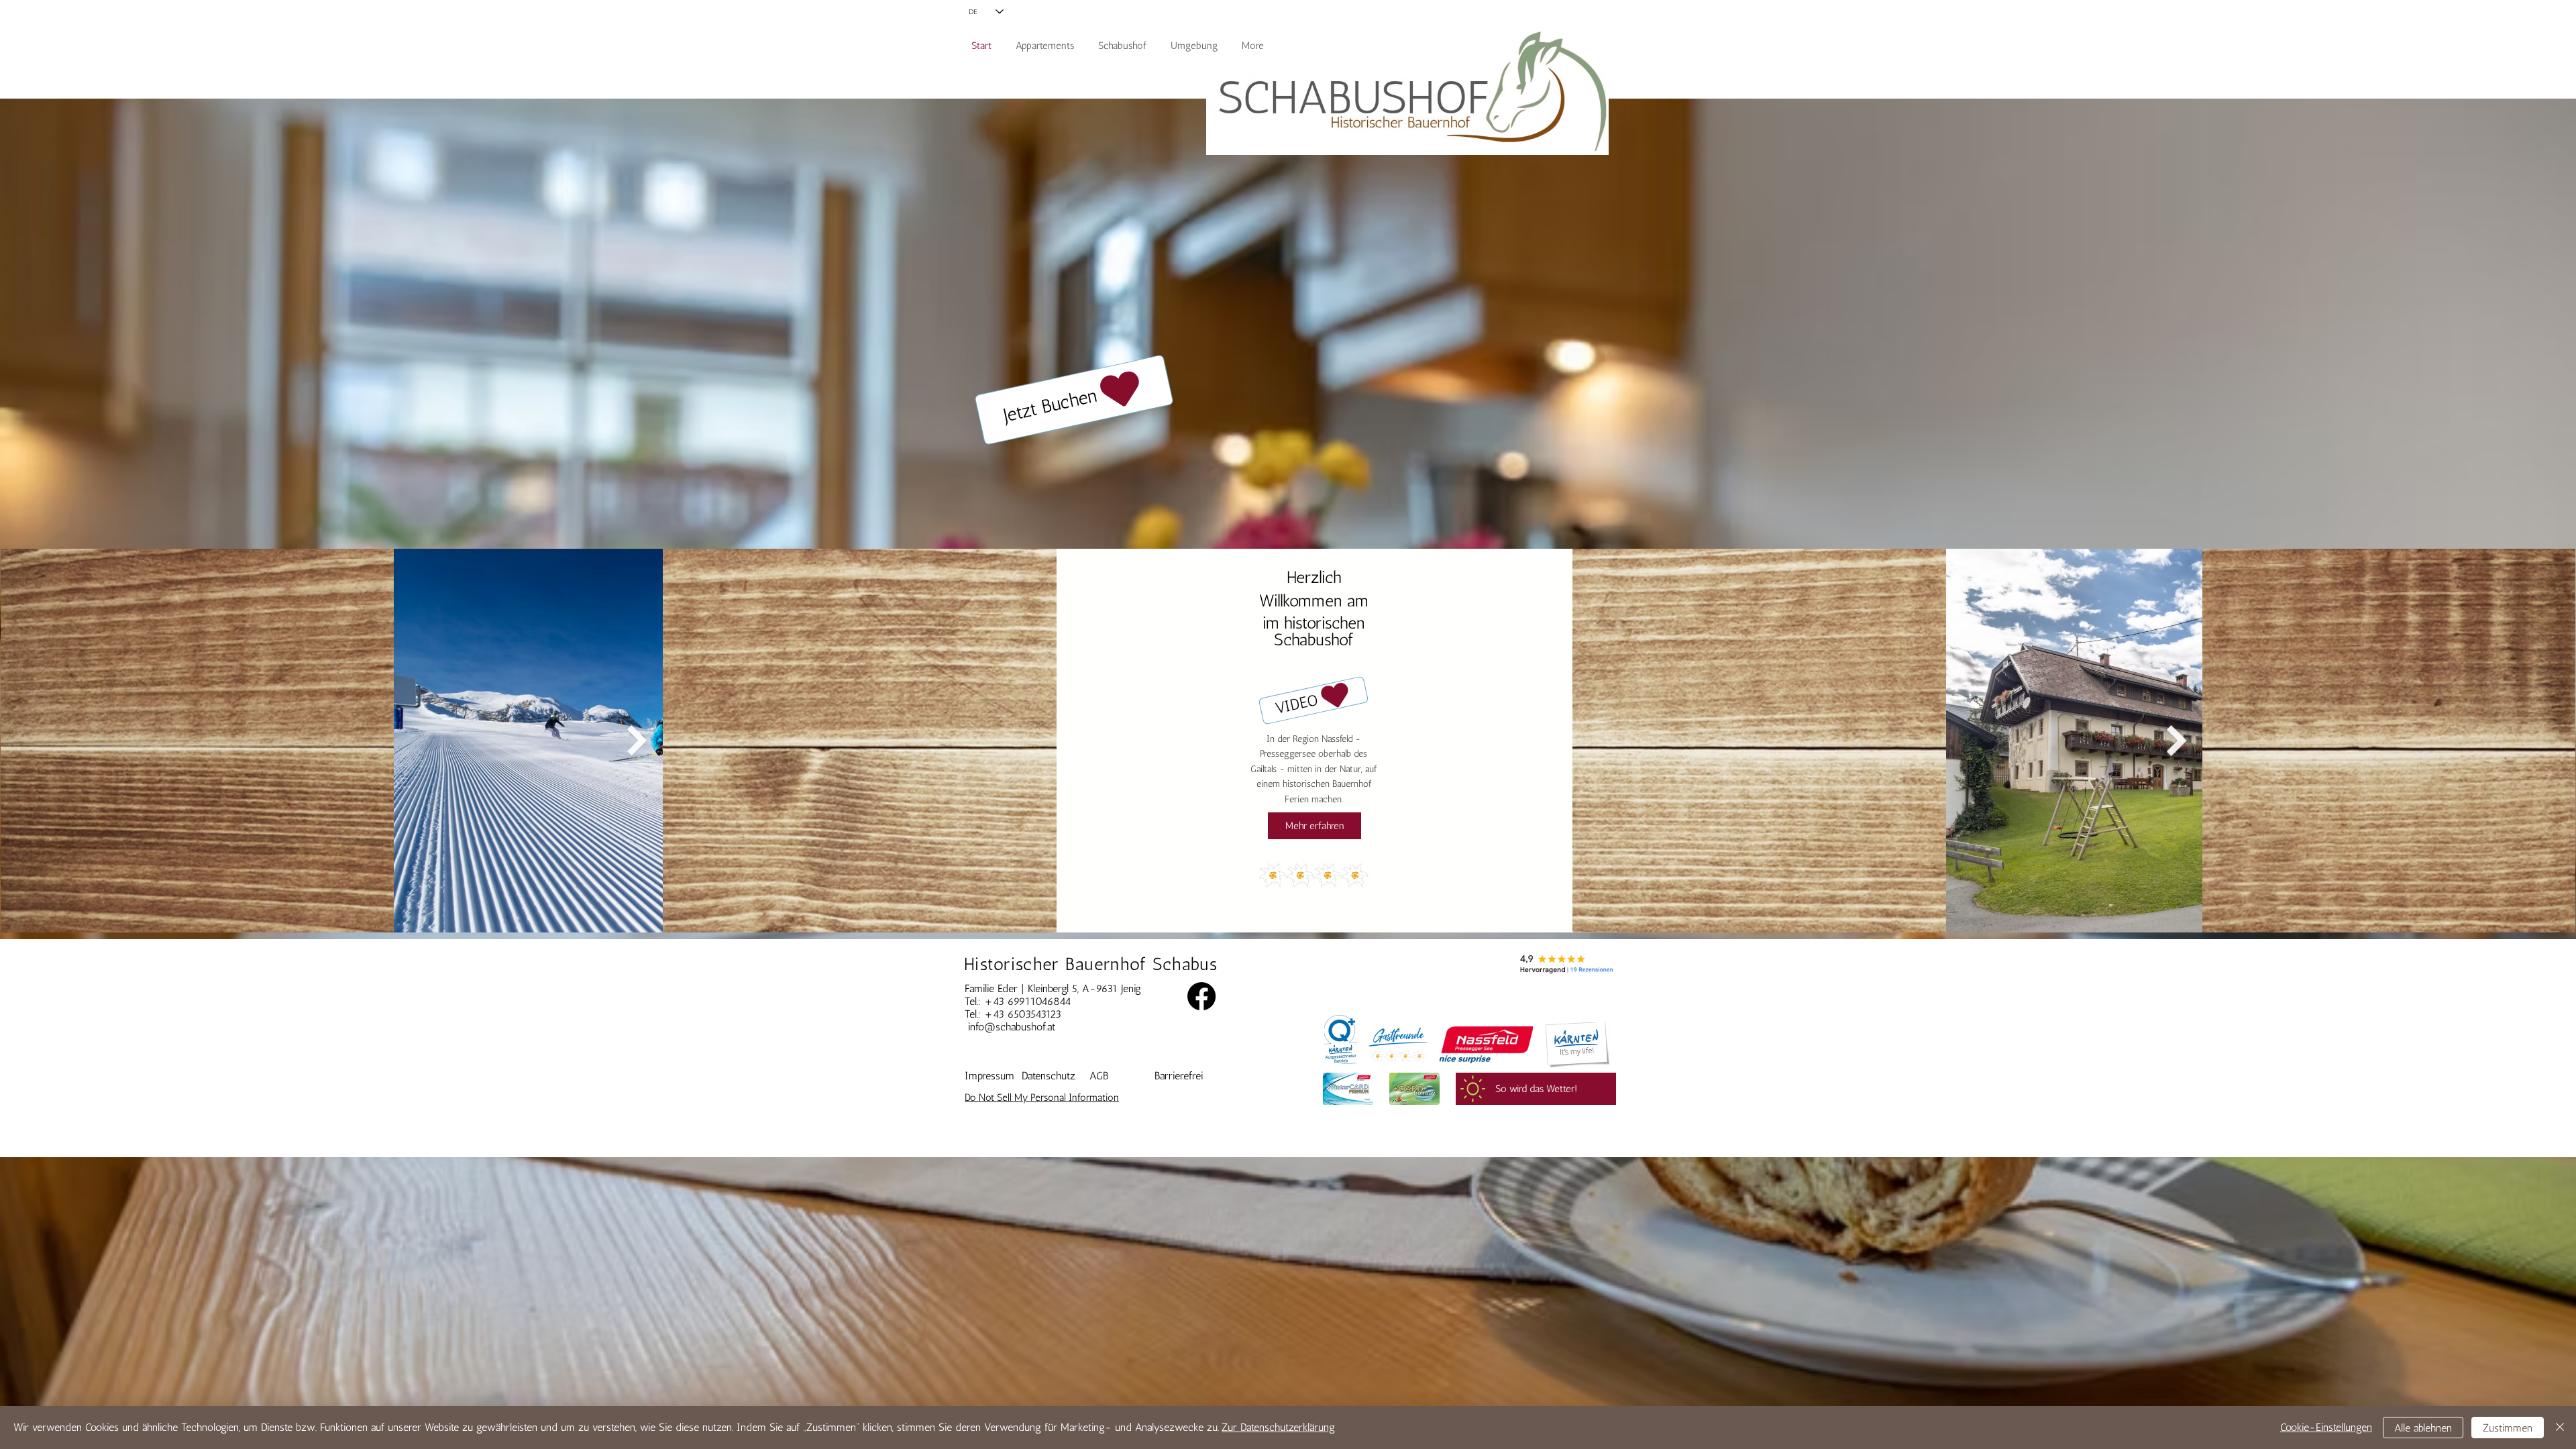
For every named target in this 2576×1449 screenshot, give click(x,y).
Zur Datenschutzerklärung (1278, 1427)
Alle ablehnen (2423, 1428)
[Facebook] (1201, 996)
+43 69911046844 (1028, 1001)
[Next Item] (637, 741)
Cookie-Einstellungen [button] (2326, 1427)
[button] (1314, 700)
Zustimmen (2508, 1428)
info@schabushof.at (1012, 1027)
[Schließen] (2560, 1428)
